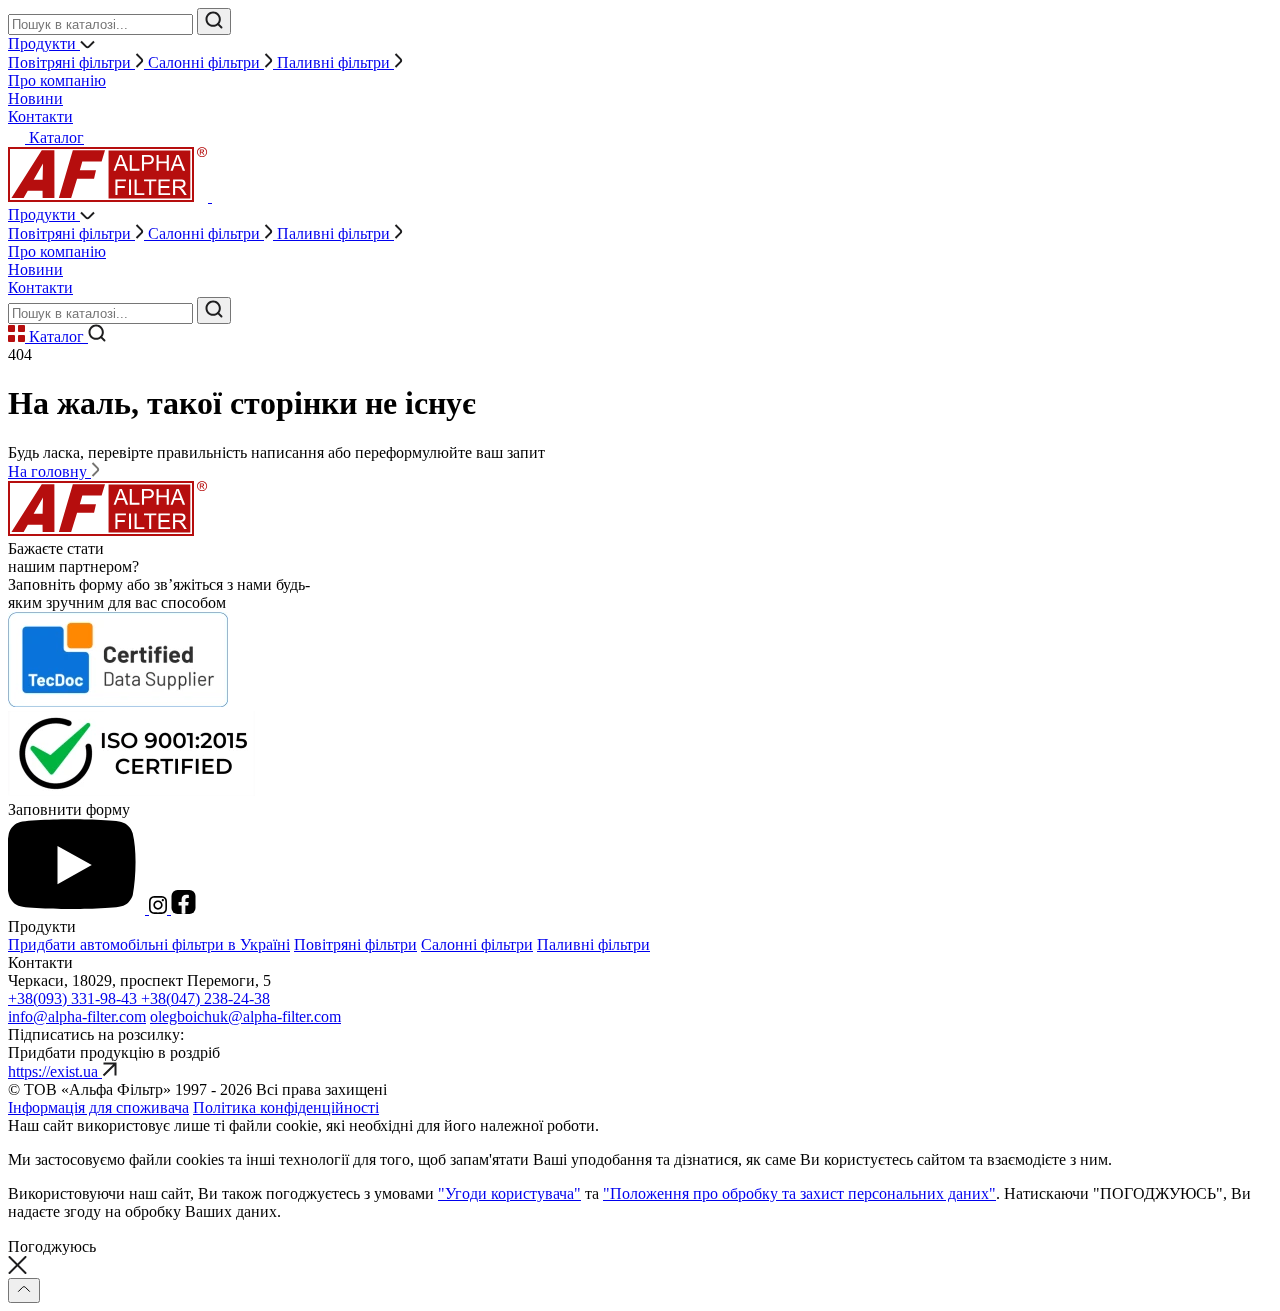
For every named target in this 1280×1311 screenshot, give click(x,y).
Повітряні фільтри (355, 944)
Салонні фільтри (477, 944)
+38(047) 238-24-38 (205, 998)
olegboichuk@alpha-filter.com (245, 1016)
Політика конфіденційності (286, 1107)
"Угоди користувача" (509, 1193)
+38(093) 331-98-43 (74, 998)
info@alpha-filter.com (77, 1016)
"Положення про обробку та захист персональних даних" (799, 1193)
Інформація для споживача (98, 1107)
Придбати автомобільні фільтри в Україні (149, 944)
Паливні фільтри (593, 944)
